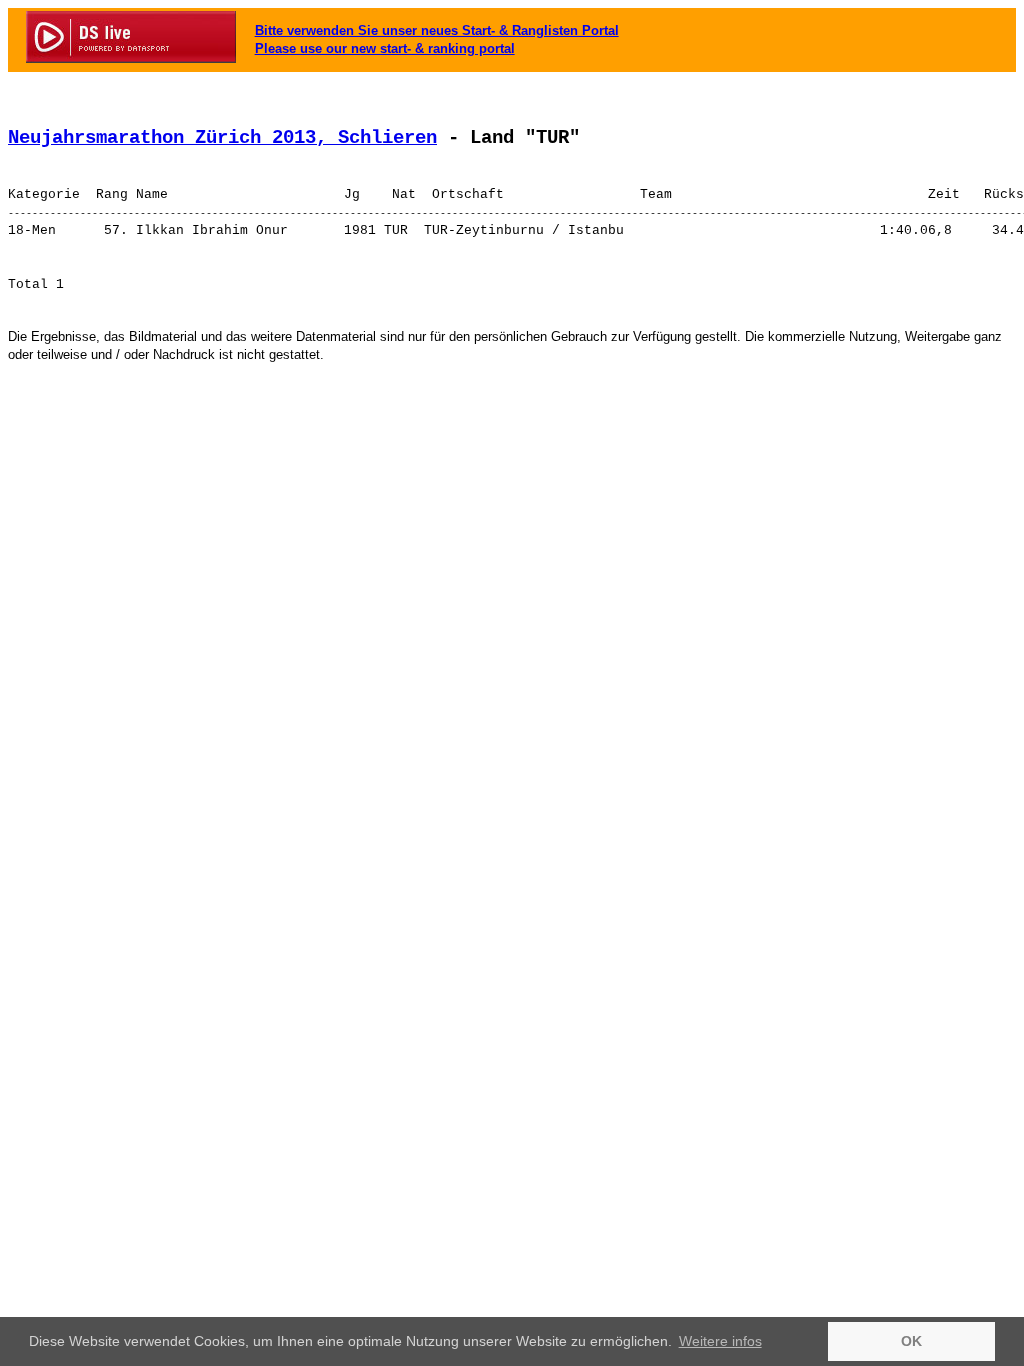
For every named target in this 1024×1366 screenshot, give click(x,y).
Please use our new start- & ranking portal (385, 48)
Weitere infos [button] (720, 1341)
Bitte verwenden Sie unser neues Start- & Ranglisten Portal (437, 30)
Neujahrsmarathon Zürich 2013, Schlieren (222, 138)
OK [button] (911, 1341)
